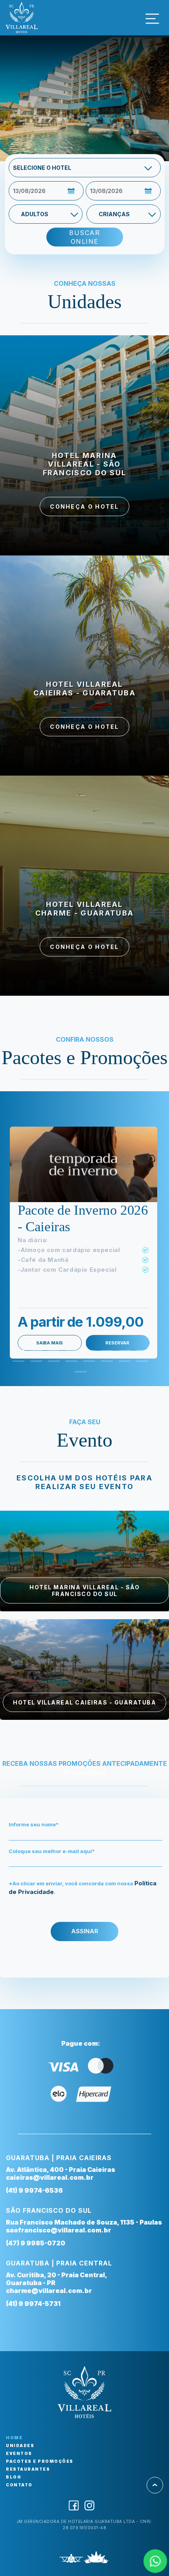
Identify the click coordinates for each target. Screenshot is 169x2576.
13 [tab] (87, 1364)
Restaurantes (28, 2469)
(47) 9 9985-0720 (36, 2243)
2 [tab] (34, 1354)
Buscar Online (84, 237)
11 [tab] (52, 1364)
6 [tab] (105, 1354)
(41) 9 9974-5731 (33, 2304)
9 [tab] (17, 1364)
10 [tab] (34, 1364)
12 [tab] (70, 1364)
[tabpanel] (84, 1243)
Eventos (19, 2453)
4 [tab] (70, 1354)
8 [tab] (140, 1354)
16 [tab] (140, 1364)
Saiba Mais (50, 1343)
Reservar (117, 1343)
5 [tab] (87, 1354)
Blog (14, 2477)
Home (14, 2438)
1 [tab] (17, 1354)
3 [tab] (52, 1354)
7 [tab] (123, 1354)
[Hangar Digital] (71, 2559)
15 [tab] (123, 1364)
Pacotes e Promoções (40, 2461)
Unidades (20, 2445)
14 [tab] (105, 1364)
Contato (19, 2485)
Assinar (85, 1931)
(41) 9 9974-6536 (34, 2190)
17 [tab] (79, 1375)
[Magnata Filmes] (96, 2559)
